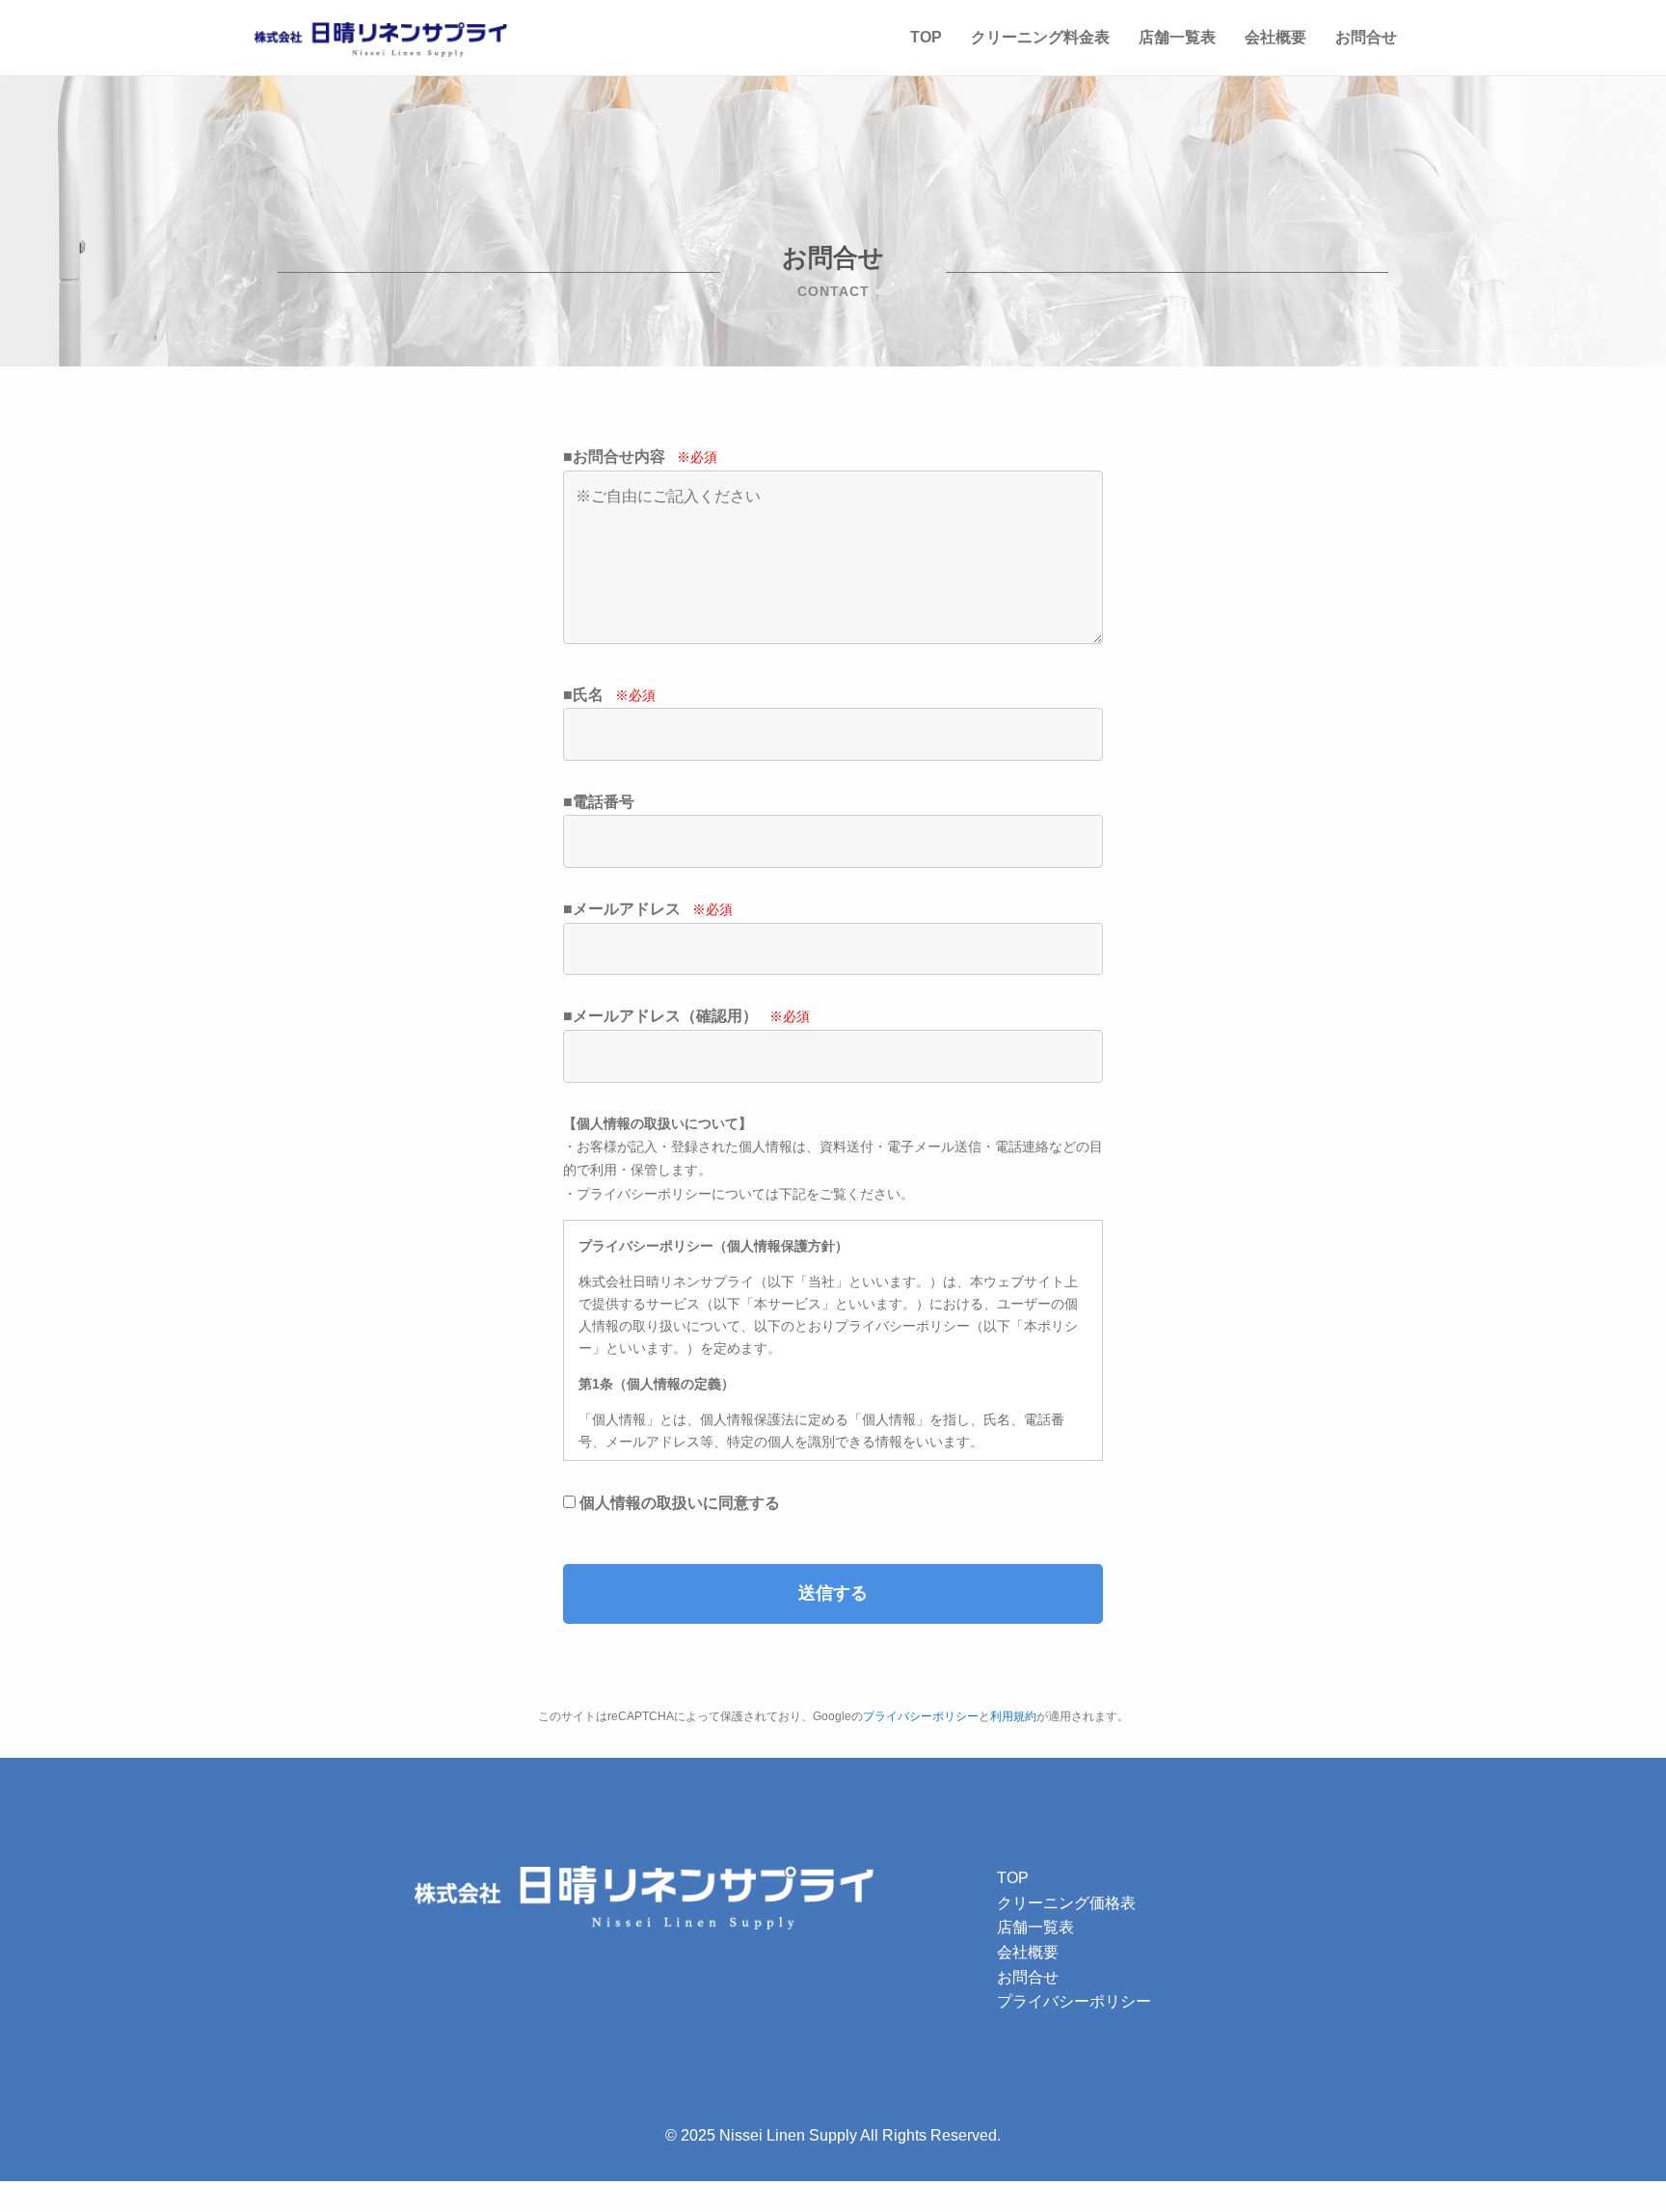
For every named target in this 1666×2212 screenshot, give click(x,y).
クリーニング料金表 (1040, 37)
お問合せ (1366, 37)
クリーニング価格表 (1066, 1903)
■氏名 (609, 695)
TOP (926, 37)
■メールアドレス (648, 909)
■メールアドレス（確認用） (686, 1016)
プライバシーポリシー (921, 1716)
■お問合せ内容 (640, 457)
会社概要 (1276, 37)
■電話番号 (599, 802)
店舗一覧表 (1177, 37)
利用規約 (1013, 1716)
